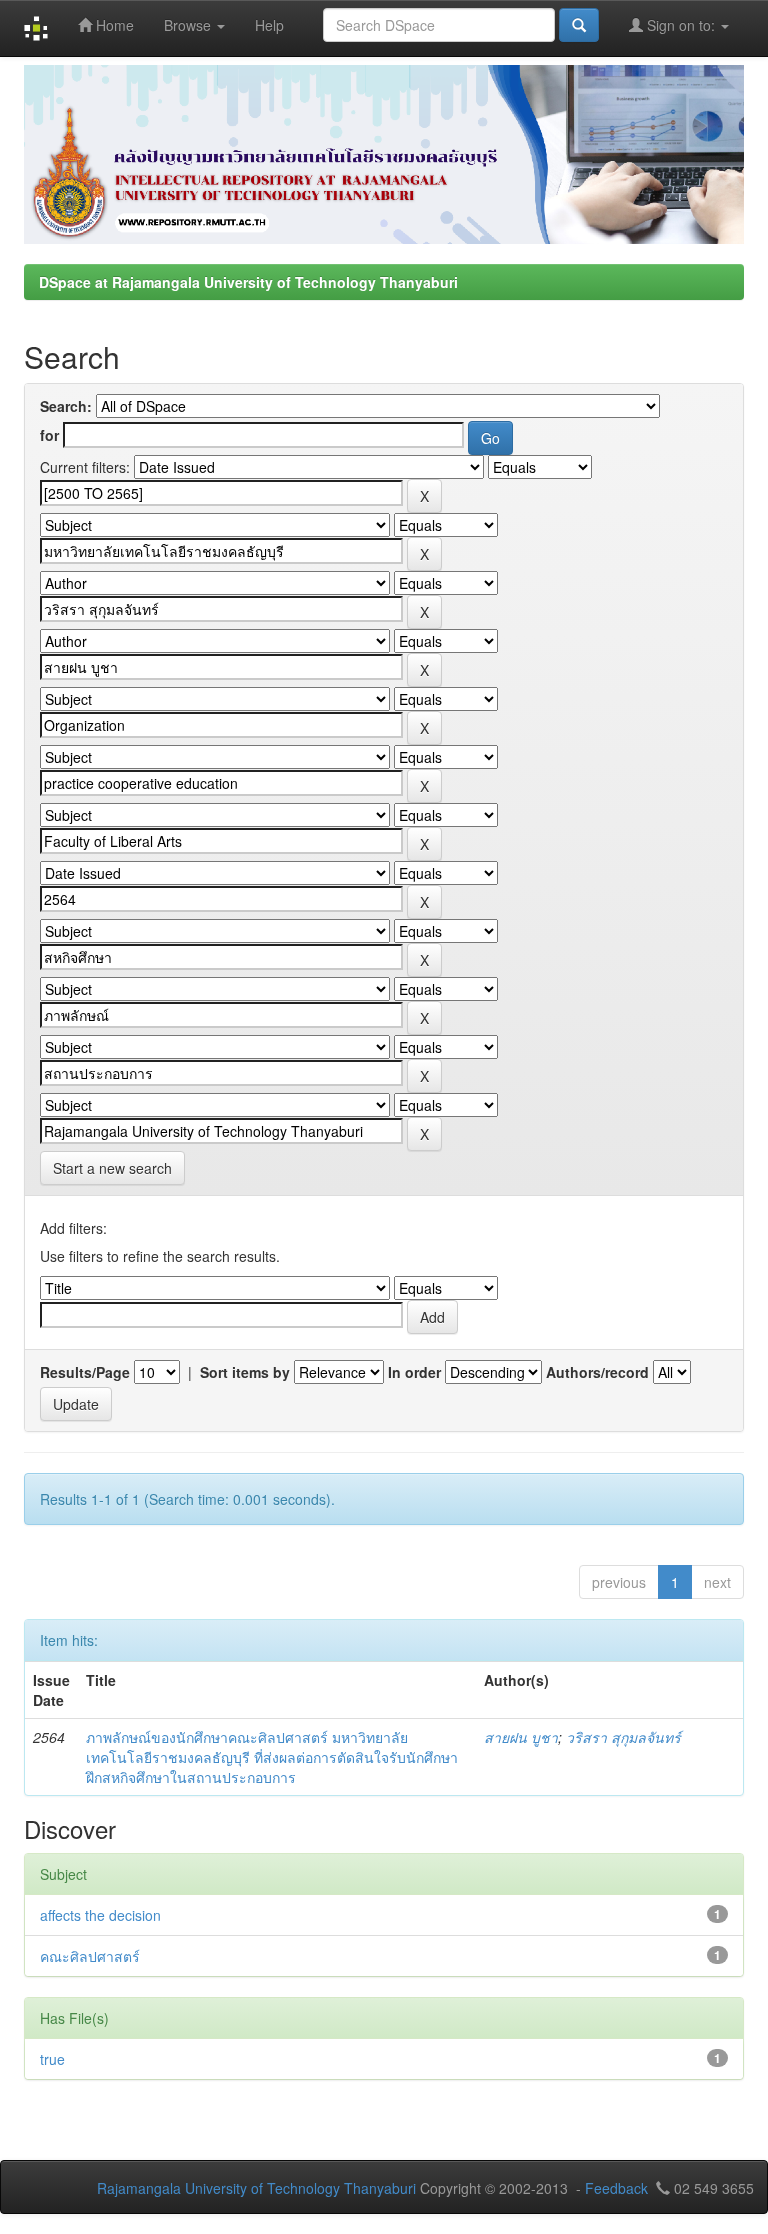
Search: (66, 406)
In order (414, 1372)
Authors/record (597, 1372)
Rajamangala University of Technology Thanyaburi (256, 2188)
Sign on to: (681, 25)
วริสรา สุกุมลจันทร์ (623, 1737)
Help (269, 25)
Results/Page (85, 1372)
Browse (189, 25)
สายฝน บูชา (521, 1737)
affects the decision (100, 1915)
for (49, 435)
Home (113, 25)
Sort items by (245, 1372)
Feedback (616, 2188)
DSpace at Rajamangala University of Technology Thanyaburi (248, 282)
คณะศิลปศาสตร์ (90, 1956)
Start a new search (112, 1168)
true (52, 2059)
